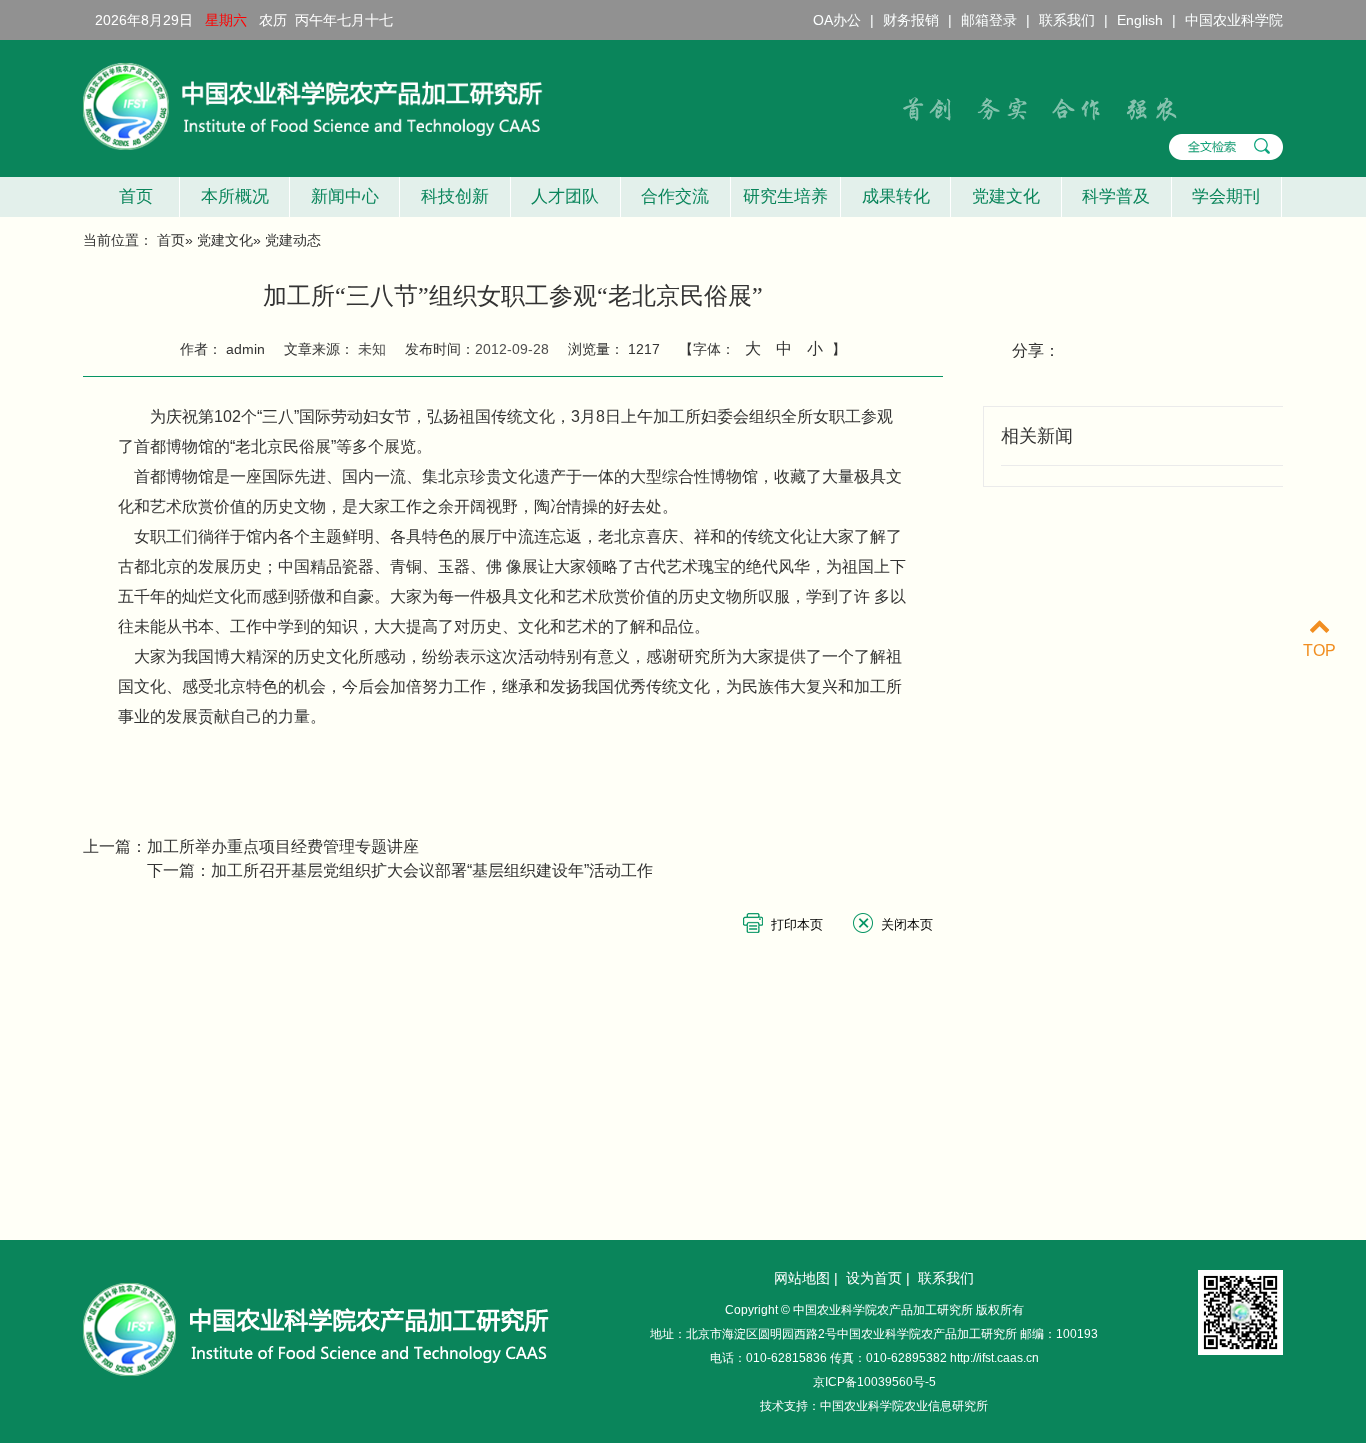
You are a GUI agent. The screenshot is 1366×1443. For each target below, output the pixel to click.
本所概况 (235, 196)
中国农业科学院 (1234, 20)
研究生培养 (785, 196)
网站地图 (802, 1278)
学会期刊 (1226, 196)
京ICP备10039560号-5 (874, 1382)
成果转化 (896, 196)
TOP (1319, 650)
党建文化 (1006, 196)
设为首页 (874, 1278)
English (1140, 20)
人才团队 (565, 196)
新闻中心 (345, 196)
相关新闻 (1037, 436)
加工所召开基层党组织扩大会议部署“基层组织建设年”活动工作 (432, 870)
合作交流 (675, 196)
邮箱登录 (989, 20)
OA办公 (837, 20)
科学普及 (1116, 196)
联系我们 (1067, 20)
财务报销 (911, 20)
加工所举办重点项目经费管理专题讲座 (283, 846)
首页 (131, 196)
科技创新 (455, 196)
